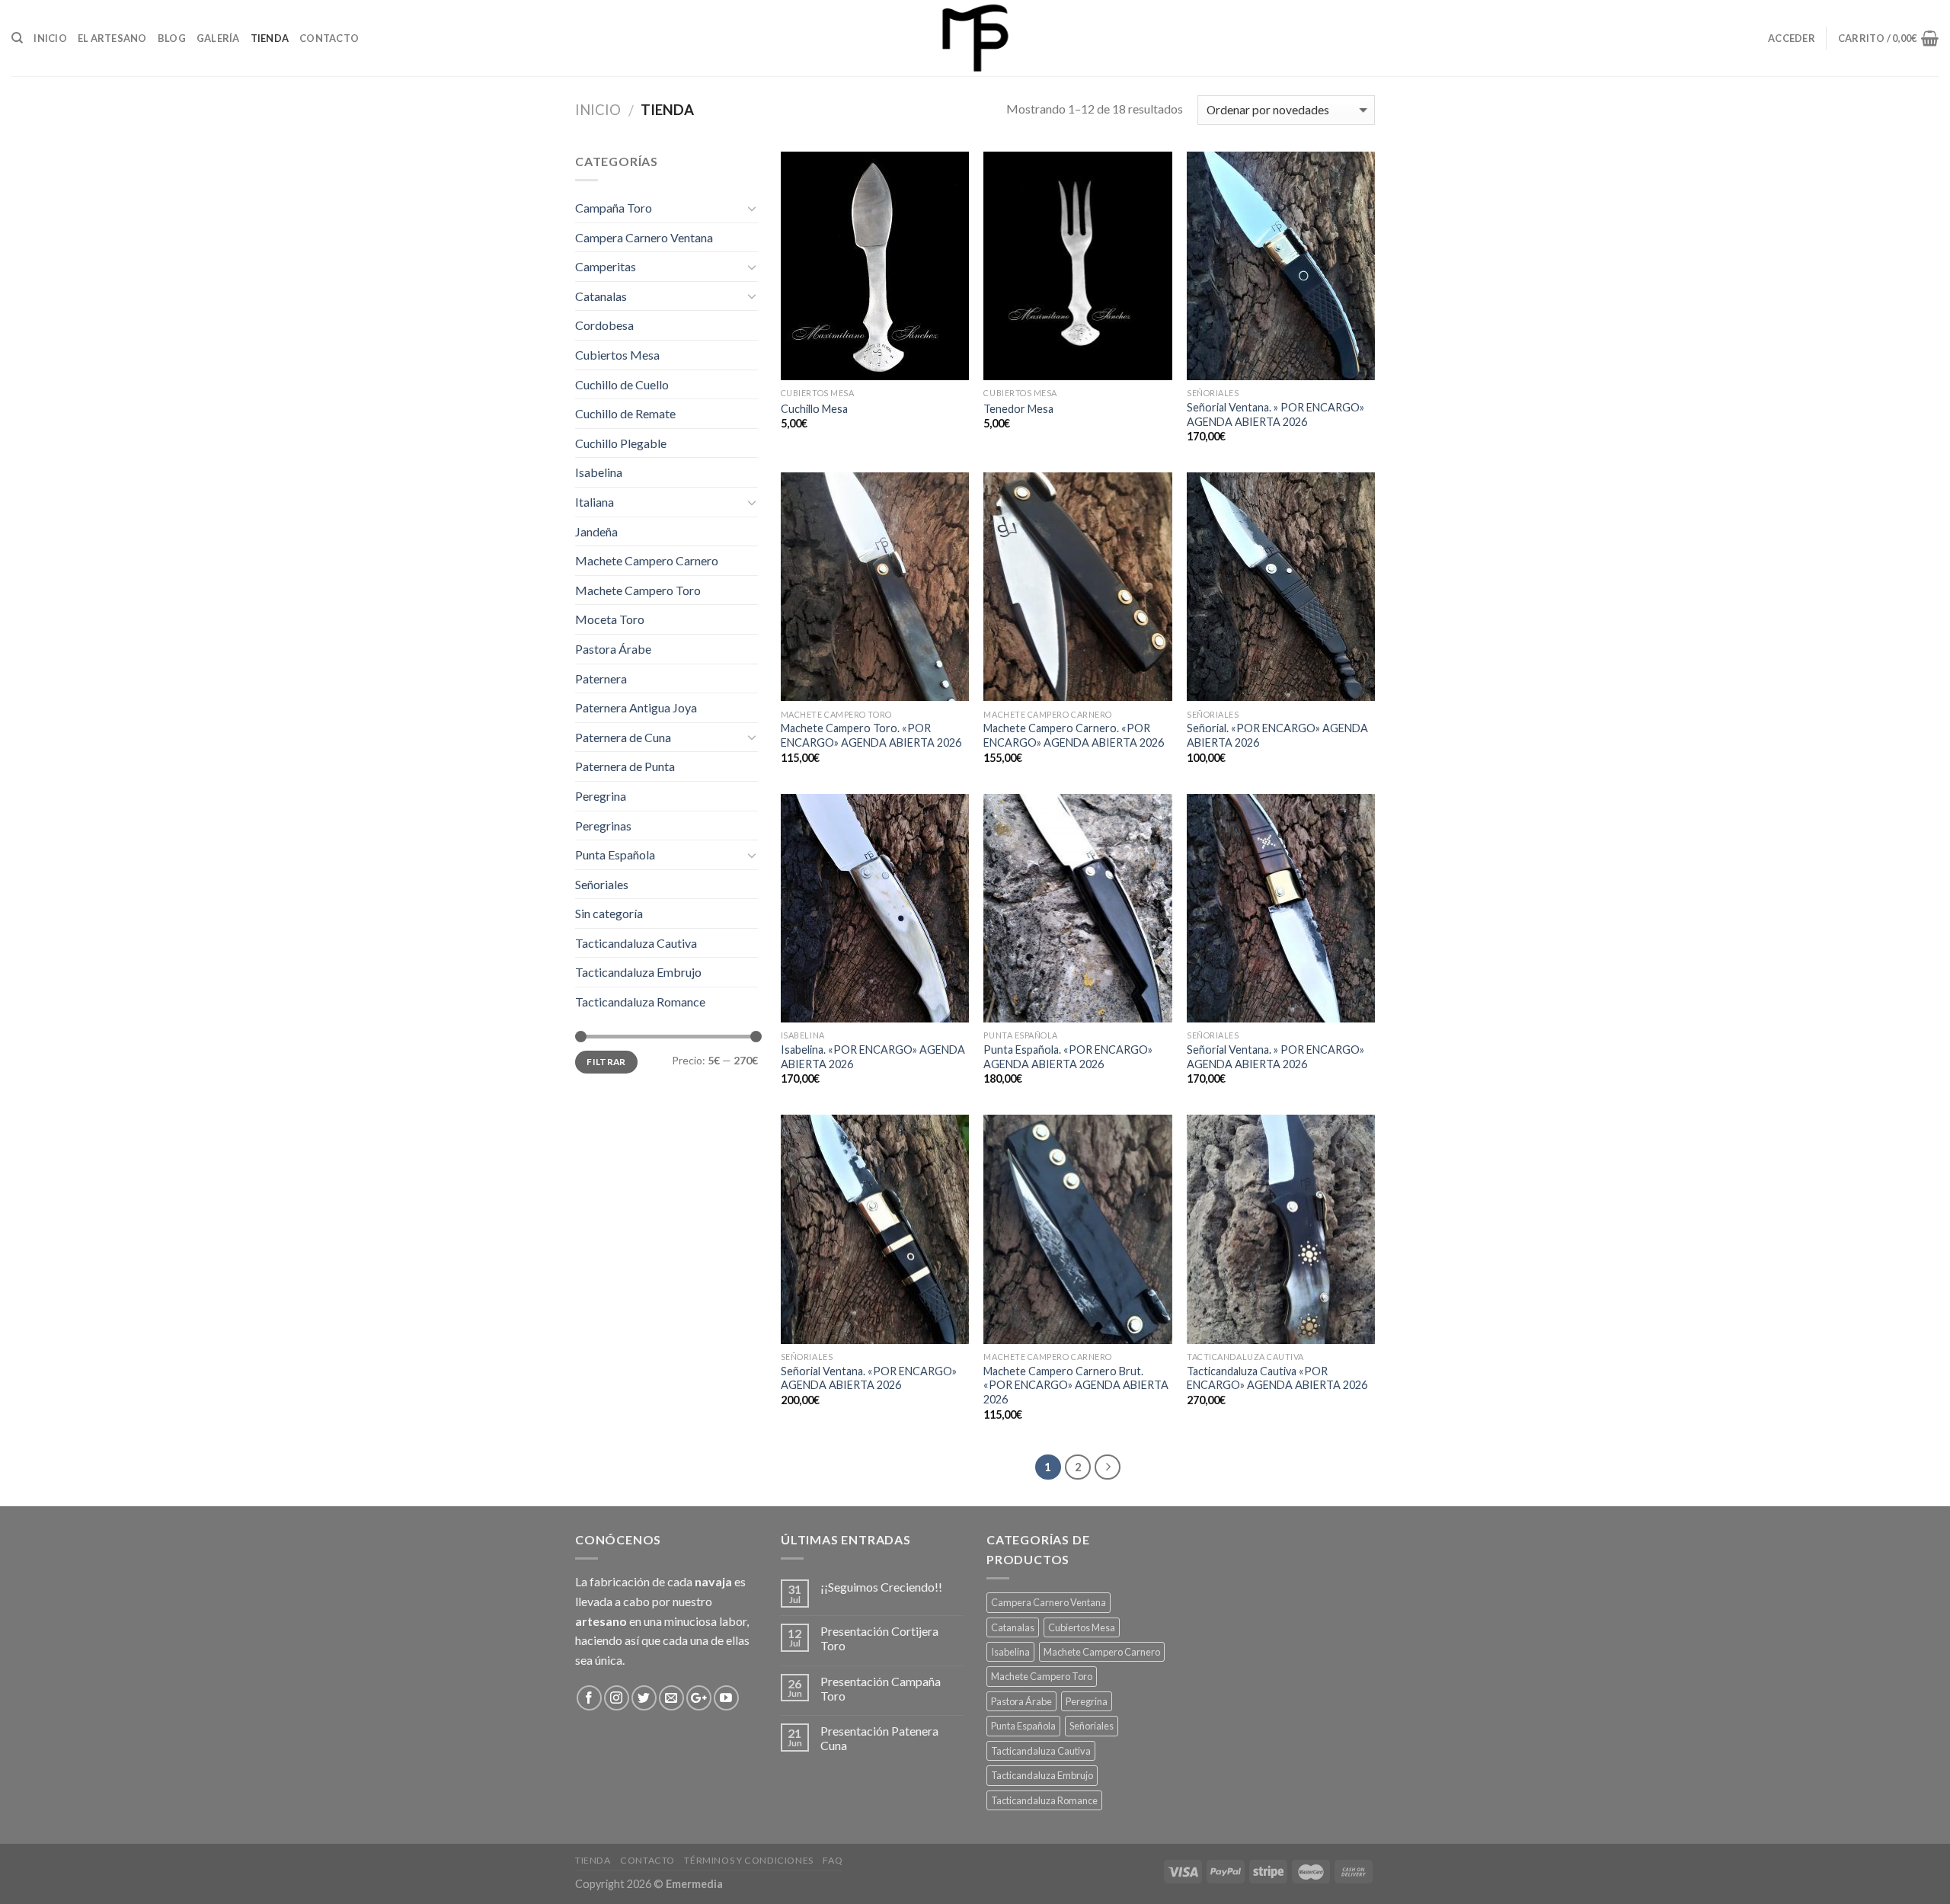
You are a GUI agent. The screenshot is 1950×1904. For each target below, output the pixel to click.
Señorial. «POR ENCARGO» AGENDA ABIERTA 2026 (1277, 735)
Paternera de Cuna (623, 737)
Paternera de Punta (625, 766)
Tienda (270, 38)
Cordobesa (604, 325)
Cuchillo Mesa (814, 409)
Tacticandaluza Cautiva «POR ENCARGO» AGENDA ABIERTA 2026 (1277, 1378)
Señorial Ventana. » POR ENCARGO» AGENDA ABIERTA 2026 (1275, 414)
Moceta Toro (610, 619)
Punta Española (615, 854)
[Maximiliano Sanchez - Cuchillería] (975, 38)
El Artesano (112, 38)
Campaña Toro (614, 208)
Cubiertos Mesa (617, 355)
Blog (172, 38)
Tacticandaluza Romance (640, 1002)
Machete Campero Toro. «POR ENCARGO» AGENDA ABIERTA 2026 (871, 735)
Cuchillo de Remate (625, 413)
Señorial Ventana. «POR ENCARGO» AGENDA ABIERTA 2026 (869, 1378)
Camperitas (606, 266)
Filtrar (606, 1062)
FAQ (833, 1860)
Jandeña (596, 531)
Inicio (50, 38)
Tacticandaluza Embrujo (638, 972)
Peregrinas (603, 826)
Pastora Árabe (613, 649)
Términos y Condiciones (748, 1860)
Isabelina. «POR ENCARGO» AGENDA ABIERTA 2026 (873, 1057)
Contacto (329, 38)
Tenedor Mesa (1018, 409)
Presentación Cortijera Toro (879, 1638)
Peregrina (601, 796)
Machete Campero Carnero (647, 560)
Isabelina (599, 472)
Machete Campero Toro (638, 590)
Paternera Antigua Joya (636, 707)
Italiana (595, 502)
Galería (218, 38)
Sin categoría (609, 913)
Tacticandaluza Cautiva (636, 943)
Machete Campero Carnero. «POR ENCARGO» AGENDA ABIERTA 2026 (1074, 735)
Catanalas (601, 296)
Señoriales (602, 884)
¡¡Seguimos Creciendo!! (881, 1587)
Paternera (601, 678)
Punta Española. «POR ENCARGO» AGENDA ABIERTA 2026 (1068, 1057)
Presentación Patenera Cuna (879, 1738)
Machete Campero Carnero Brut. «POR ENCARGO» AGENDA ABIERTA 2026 (1076, 1385)
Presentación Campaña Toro (881, 1688)
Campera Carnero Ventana (644, 237)
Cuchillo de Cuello (622, 384)
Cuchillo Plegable (621, 443)
